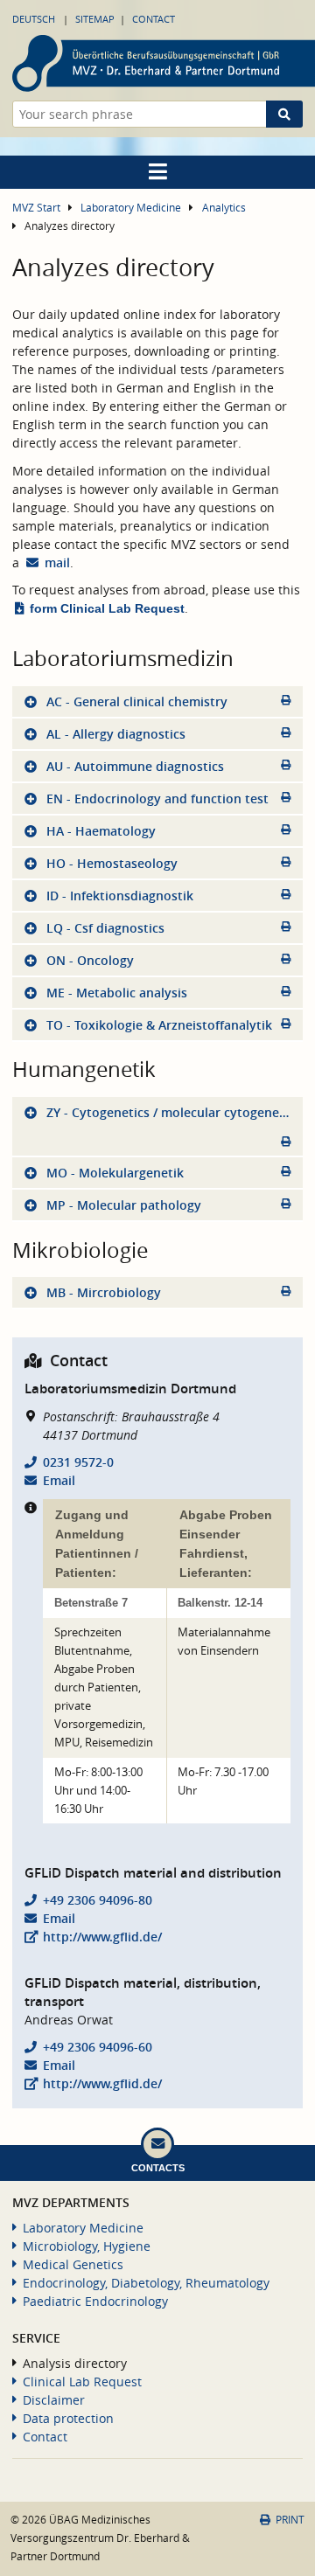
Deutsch (34, 19)
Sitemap (95, 19)
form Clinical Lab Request (107, 608)
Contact (154, 19)
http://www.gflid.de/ (102, 1937)
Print (290, 2520)
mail (57, 562)
